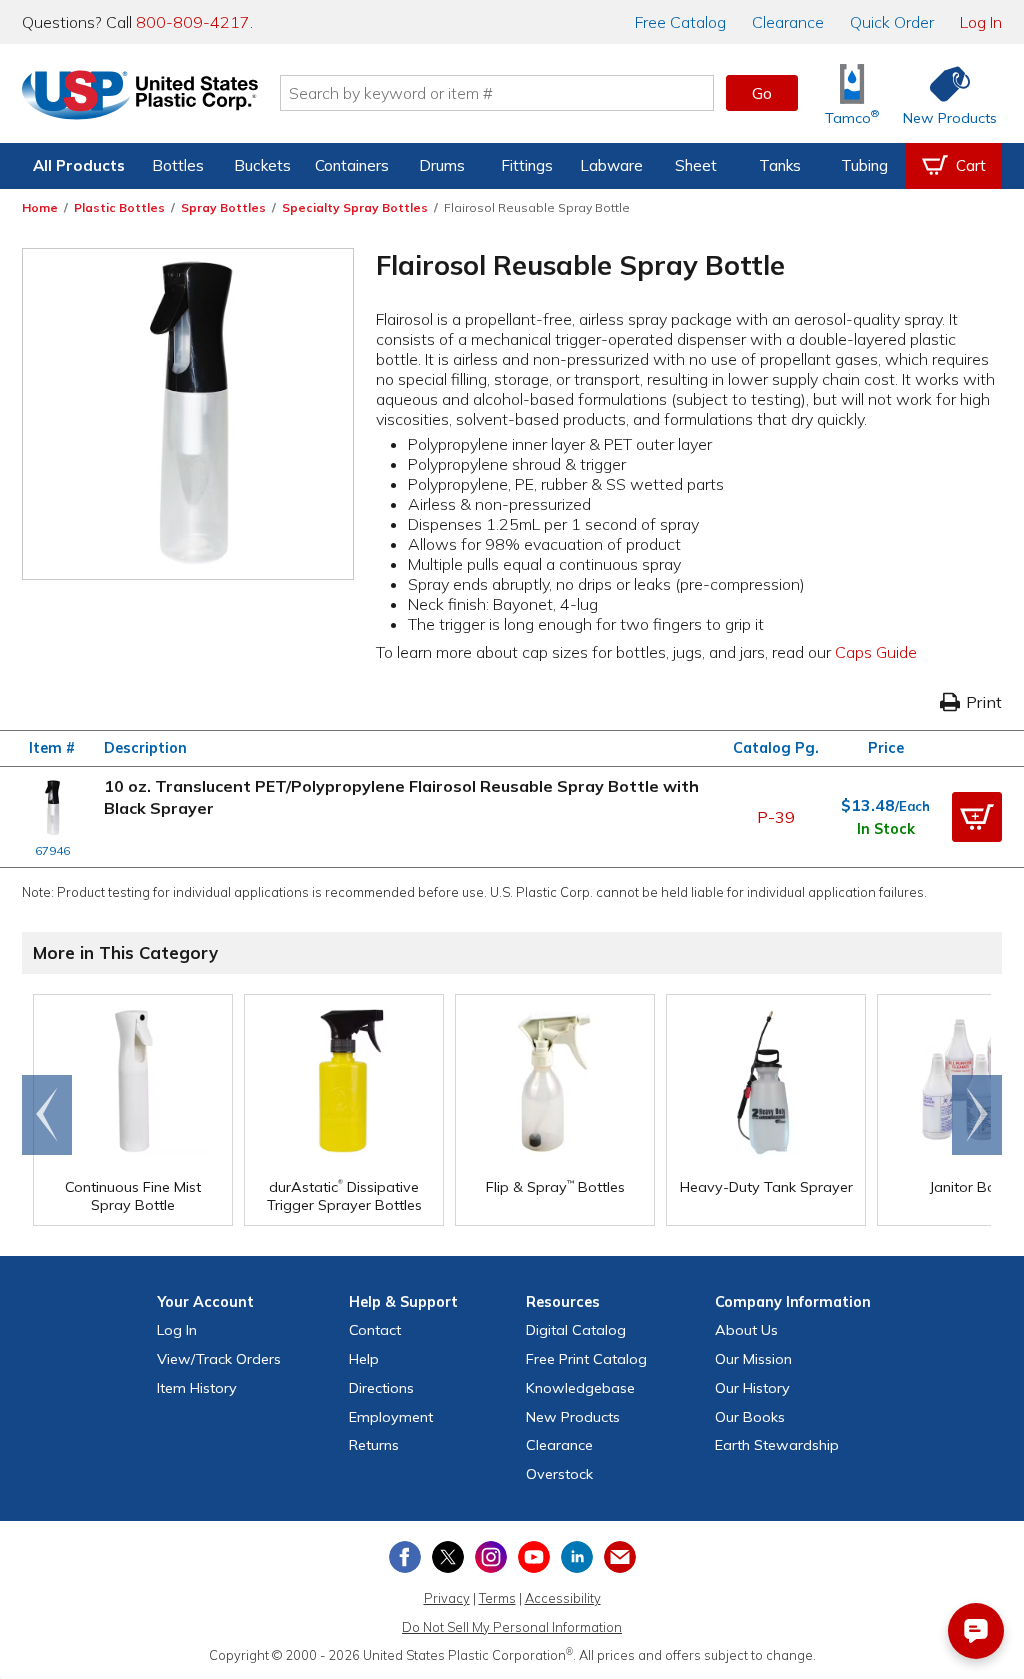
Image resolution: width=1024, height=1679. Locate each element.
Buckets (262, 165)
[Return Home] (140, 97)
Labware (611, 165)
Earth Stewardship (777, 1445)
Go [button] (762, 93)
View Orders (219, 1359)
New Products (573, 1417)
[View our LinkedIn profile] (577, 1557)
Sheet (696, 165)
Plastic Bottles (119, 207)
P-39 (776, 817)
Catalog (680, 22)
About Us (746, 1330)
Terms (497, 1598)
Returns (374, 1445)
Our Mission (753, 1359)
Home (40, 207)
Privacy (447, 1598)
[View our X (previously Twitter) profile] (448, 1557)
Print (984, 702)
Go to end (47, 1115)
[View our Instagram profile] (491, 1557)
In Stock (886, 829)
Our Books (750, 1417)
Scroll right (977, 1115)
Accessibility (563, 1598)
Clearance (788, 22)
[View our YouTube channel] (534, 1557)
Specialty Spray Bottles (355, 207)
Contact (375, 1330)
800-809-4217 (193, 22)
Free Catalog (586, 1359)
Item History (197, 1388)
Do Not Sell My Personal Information (512, 1627)
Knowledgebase (580, 1388)
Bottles (178, 165)
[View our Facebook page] (405, 1557)
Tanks (780, 165)
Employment (391, 1417)
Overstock (559, 1474)
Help (364, 1359)
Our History (752, 1388)
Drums (442, 165)
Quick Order (892, 22)
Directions (381, 1388)
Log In (981, 22)
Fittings (527, 165)
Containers (352, 165)
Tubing (864, 165)
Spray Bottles (223, 207)
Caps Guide (876, 652)
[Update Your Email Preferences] (620, 1557)
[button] (977, 817)
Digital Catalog (576, 1330)
